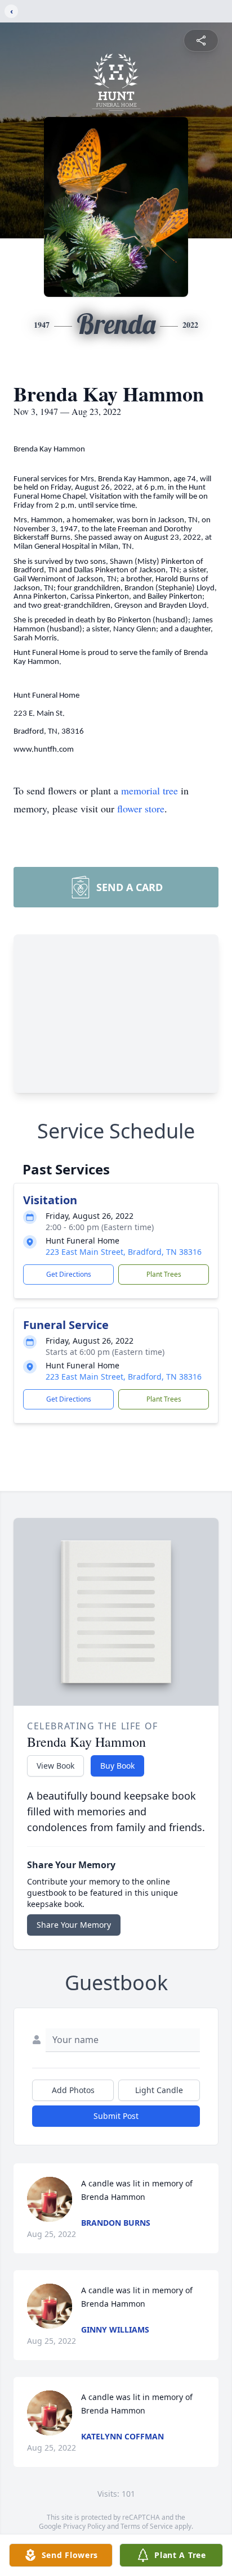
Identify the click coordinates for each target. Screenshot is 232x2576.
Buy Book (117, 1766)
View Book (55, 1766)
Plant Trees (164, 1274)
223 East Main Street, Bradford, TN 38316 (124, 1252)
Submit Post (116, 2116)
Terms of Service (147, 2526)
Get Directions (69, 1274)
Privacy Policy (84, 2526)
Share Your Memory (74, 1925)
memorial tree (150, 790)
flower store (141, 808)
